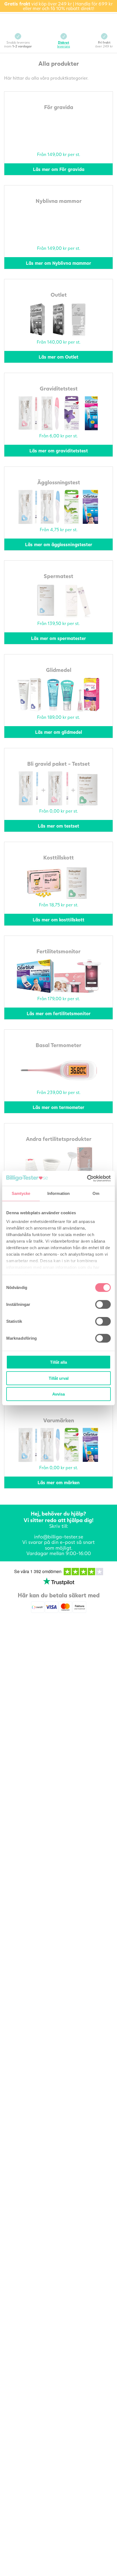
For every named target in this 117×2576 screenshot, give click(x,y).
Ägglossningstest (59, 482)
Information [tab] (59, 1193)
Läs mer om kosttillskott (59, 920)
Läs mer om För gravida (59, 169)
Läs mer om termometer (59, 1107)
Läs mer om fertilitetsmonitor (59, 1013)
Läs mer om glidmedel (59, 732)
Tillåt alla (59, 1362)
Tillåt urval (59, 1378)
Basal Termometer (59, 1045)
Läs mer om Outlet (59, 357)
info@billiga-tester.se (59, 1537)
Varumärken (59, 1420)
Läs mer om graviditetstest (59, 451)
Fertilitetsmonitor (59, 951)
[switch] (103, 1304)
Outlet (59, 294)
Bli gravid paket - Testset (59, 764)
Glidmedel (59, 670)
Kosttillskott (59, 857)
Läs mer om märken (59, 1482)
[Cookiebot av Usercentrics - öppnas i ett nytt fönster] (87, 1178)
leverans (64, 44)
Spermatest (59, 576)
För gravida (59, 107)
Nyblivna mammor (59, 201)
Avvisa (59, 1394)
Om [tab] (96, 1193)
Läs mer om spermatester (59, 638)
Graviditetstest (59, 388)
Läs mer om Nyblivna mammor (59, 263)
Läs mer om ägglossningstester (59, 544)
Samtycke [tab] (21, 1193)
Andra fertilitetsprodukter (59, 1139)
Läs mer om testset (59, 826)
